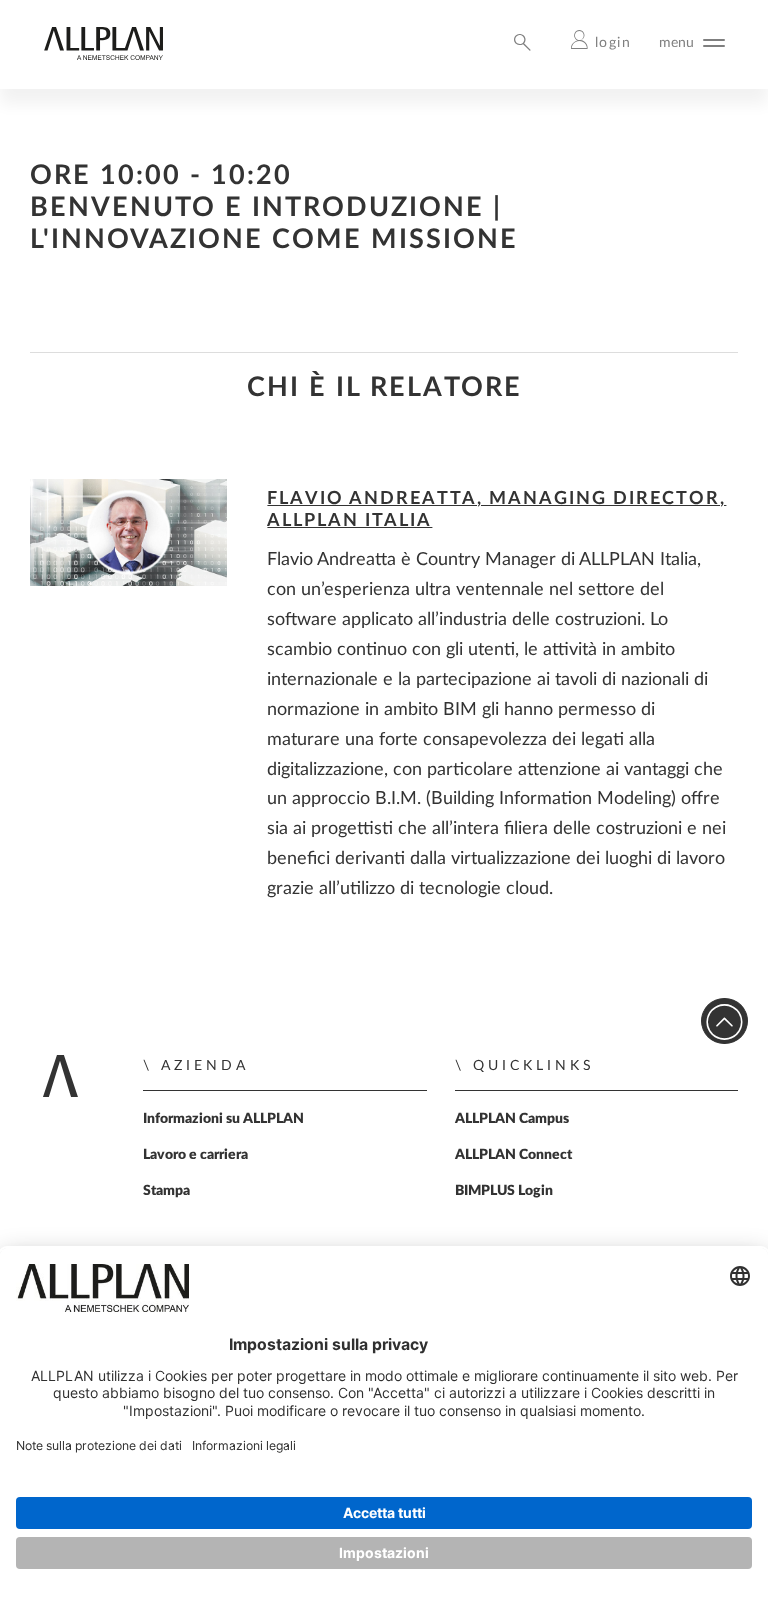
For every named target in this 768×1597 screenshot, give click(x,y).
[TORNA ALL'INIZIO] (724, 1021)
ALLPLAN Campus (512, 1119)
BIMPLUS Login (504, 1191)
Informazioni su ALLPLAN (223, 1119)
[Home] (103, 55)
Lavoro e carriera (195, 1155)
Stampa (166, 1191)
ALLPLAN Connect (513, 1155)
